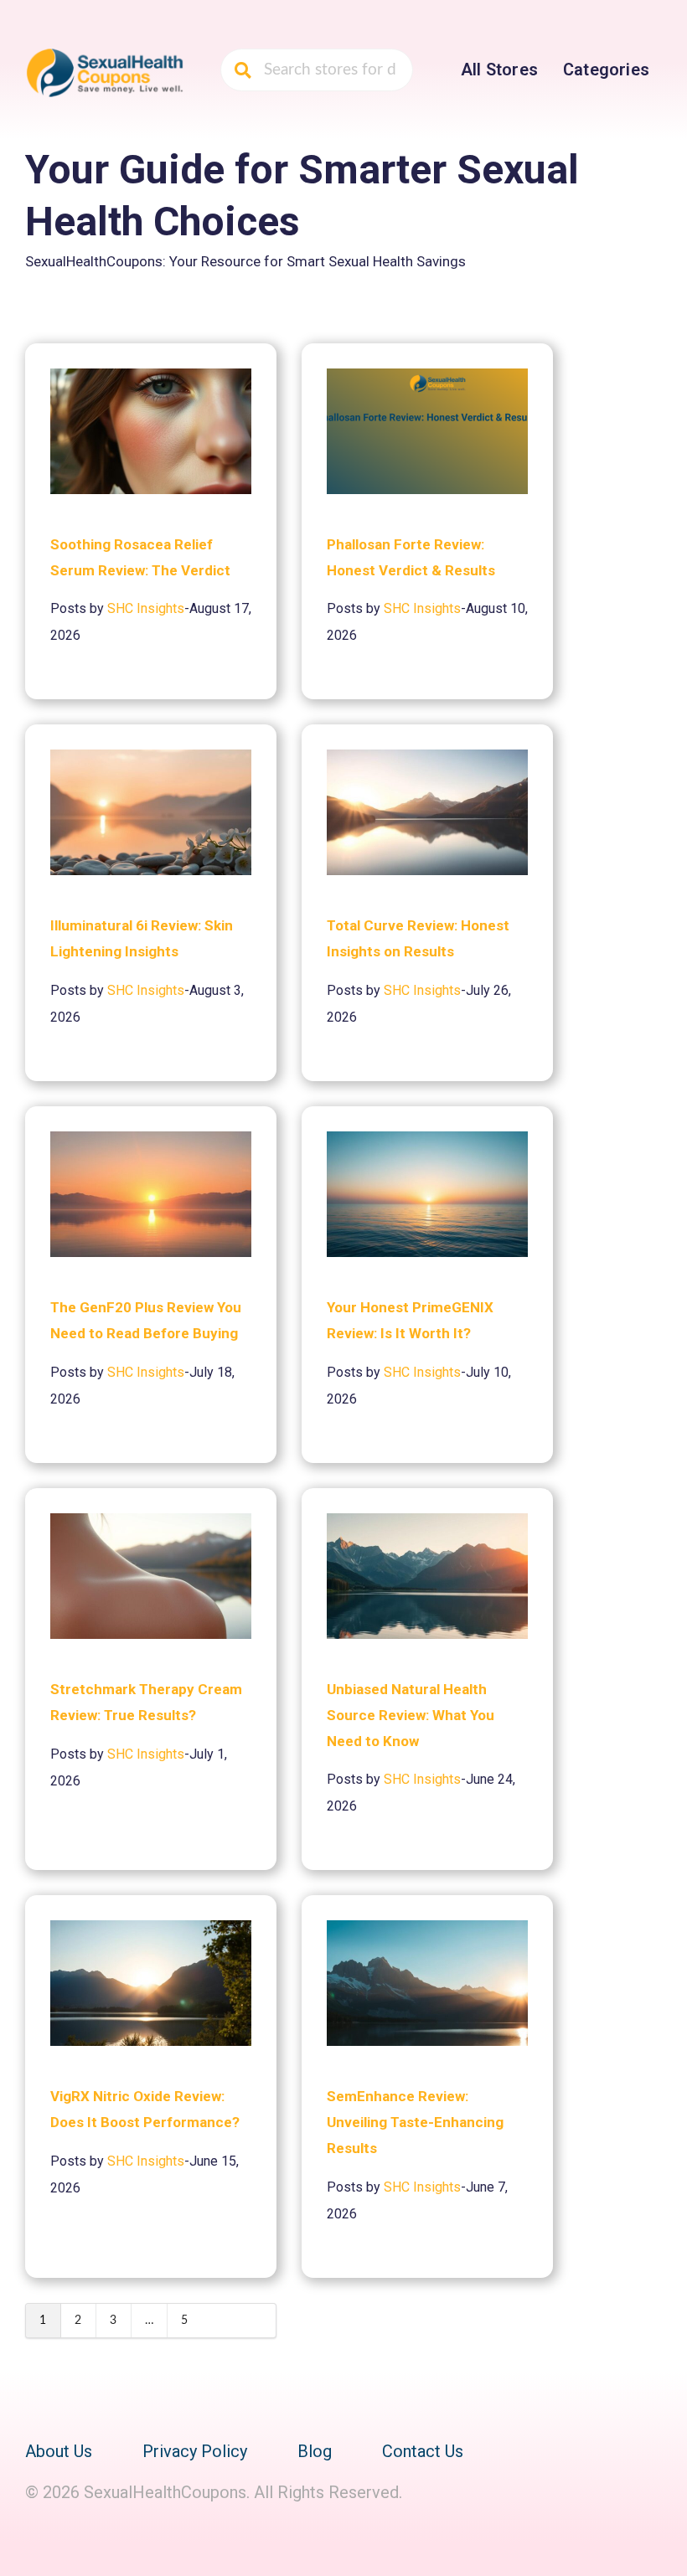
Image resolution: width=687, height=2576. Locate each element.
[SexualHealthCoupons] (105, 71)
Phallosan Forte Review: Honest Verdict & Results (411, 557)
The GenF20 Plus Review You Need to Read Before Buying (146, 1320)
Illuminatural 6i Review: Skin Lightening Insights (142, 938)
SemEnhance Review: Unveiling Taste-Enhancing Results (415, 2122)
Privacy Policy (195, 2451)
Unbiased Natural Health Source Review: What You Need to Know (411, 1715)
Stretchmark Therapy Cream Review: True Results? (146, 1702)
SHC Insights (146, 608)
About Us (59, 2451)
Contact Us (423, 2451)
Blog (315, 2451)
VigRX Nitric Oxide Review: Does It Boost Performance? (145, 2109)
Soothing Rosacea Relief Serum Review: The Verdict (140, 557)
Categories (606, 70)
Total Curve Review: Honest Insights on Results (418, 938)
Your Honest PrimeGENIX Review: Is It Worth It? (410, 1320)
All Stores (499, 70)
